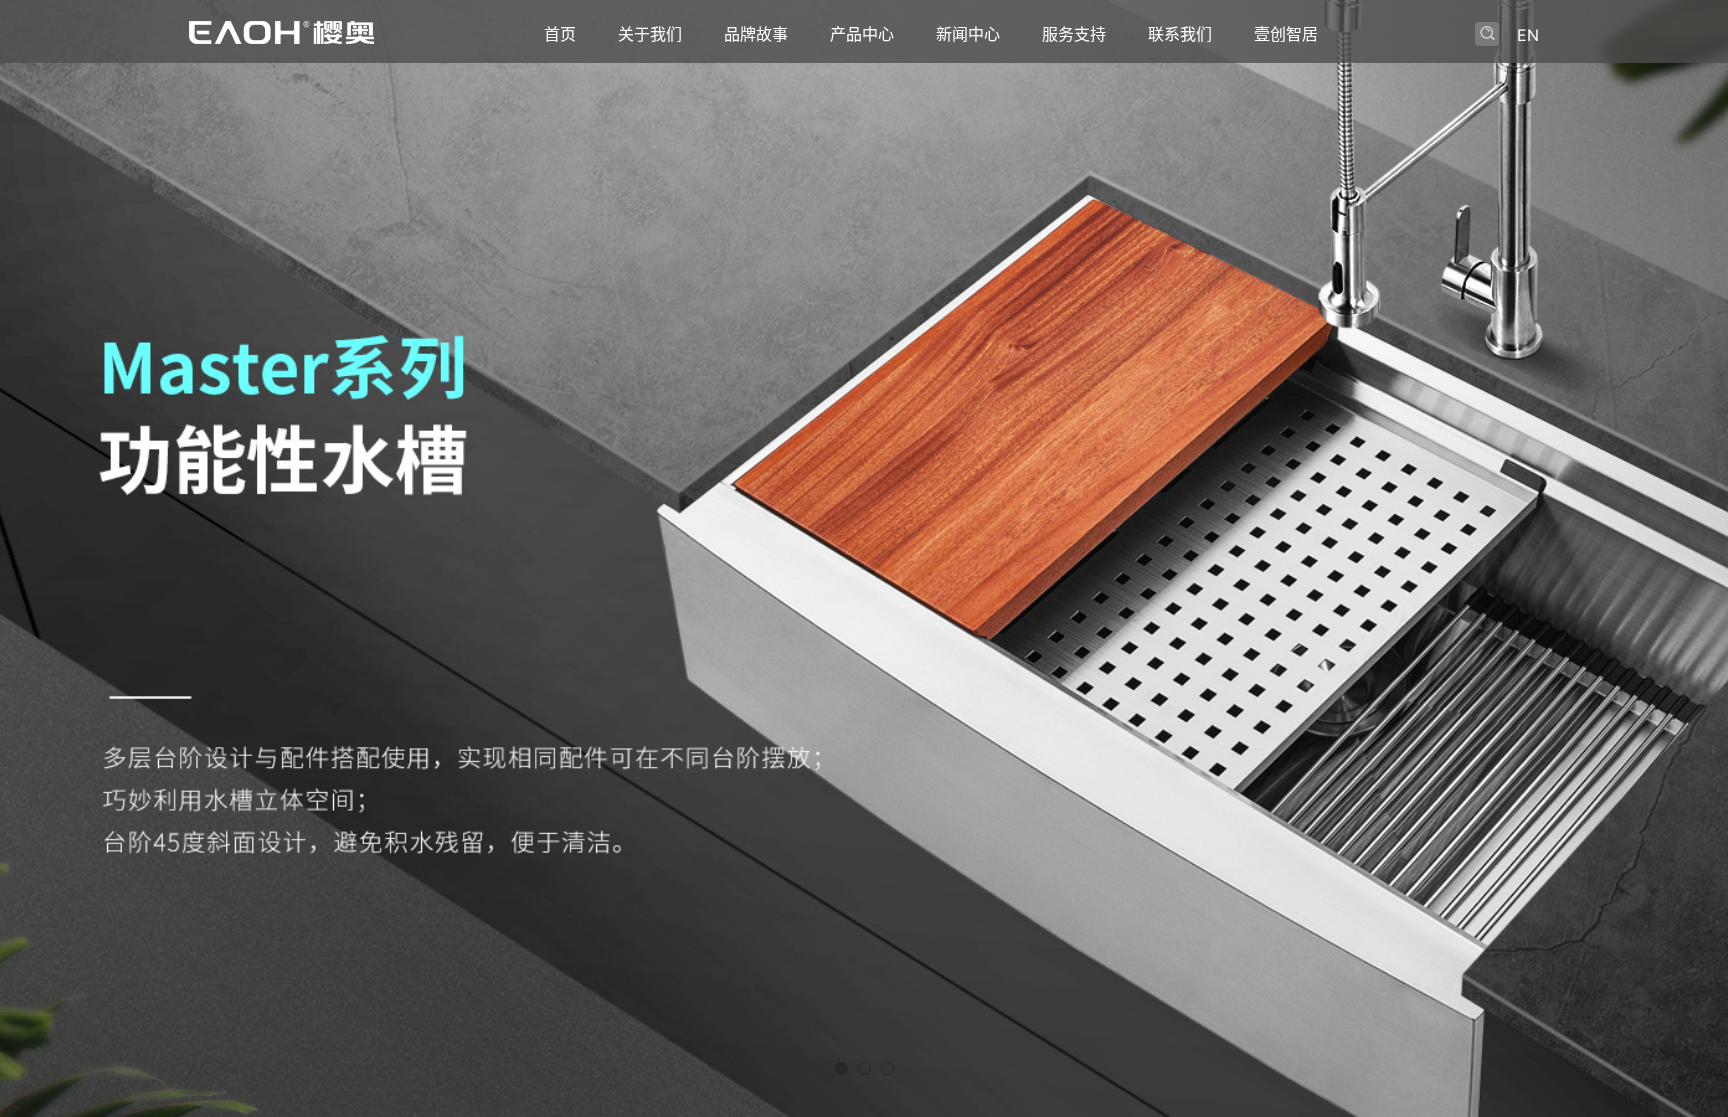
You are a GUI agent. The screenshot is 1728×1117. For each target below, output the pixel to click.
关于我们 (650, 34)
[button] (841, 1068)
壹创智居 (1286, 34)
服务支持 (1074, 34)
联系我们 (1180, 34)
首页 (560, 34)
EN (1528, 35)
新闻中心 (968, 34)
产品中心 (862, 34)
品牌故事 (756, 34)
